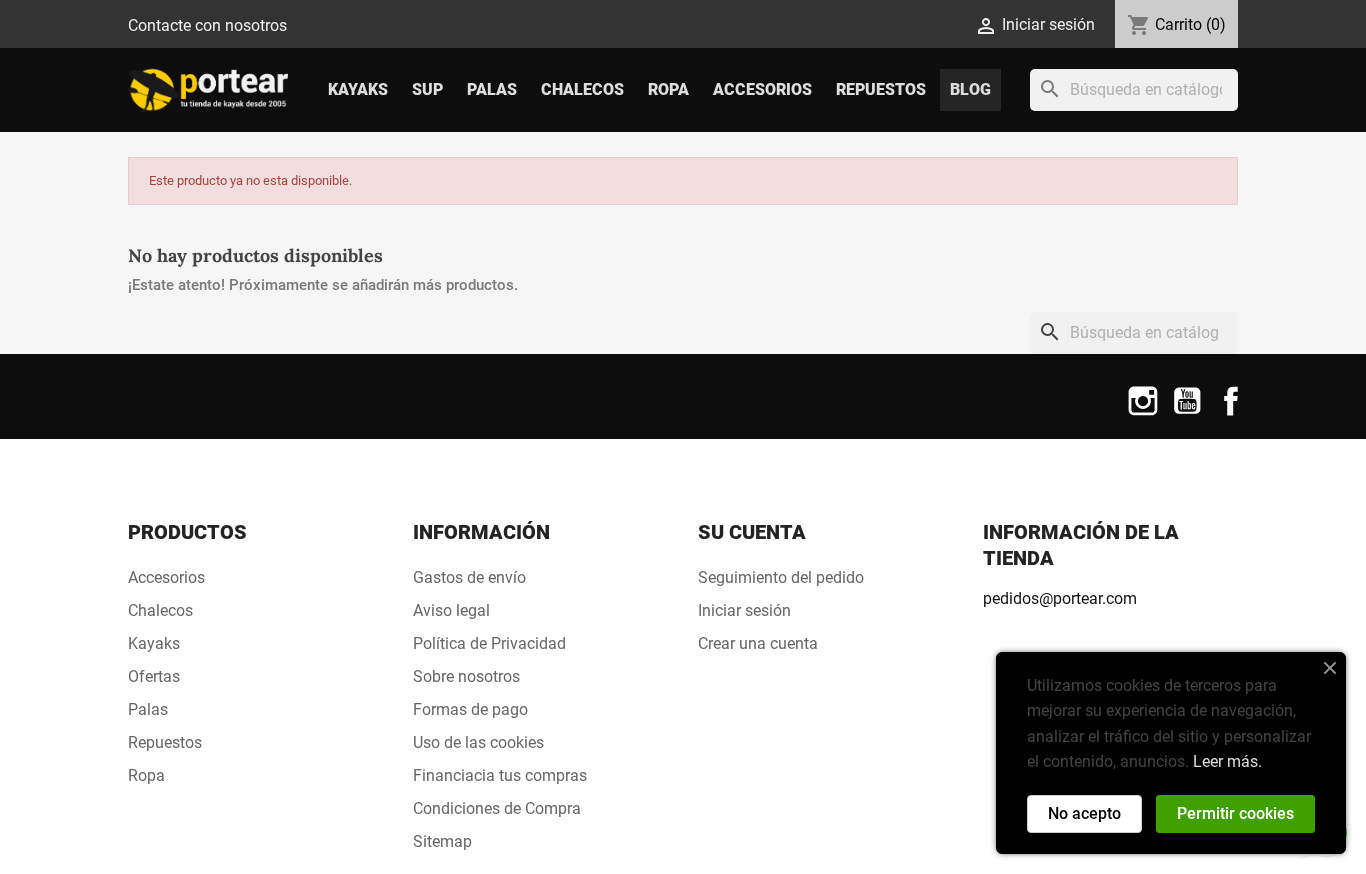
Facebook (1231, 413)
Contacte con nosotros (207, 25)
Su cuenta (752, 532)
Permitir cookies (1235, 813)
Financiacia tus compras (500, 775)
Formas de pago (470, 709)
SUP (427, 89)
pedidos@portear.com (1060, 598)
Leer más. (1227, 761)
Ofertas (154, 676)
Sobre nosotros (466, 676)
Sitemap (442, 841)
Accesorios (762, 89)
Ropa (668, 89)
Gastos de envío (469, 577)
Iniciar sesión (744, 610)
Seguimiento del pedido (781, 577)
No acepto (1084, 813)
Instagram (1143, 413)
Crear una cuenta (758, 643)
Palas (492, 89)
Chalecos (582, 89)
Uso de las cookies (478, 742)
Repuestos (881, 89)
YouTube (1187, 413)
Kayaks (358, 89)
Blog (970, 89)
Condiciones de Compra (497, 808)
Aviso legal (451, 610)
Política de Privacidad (489, 643)
